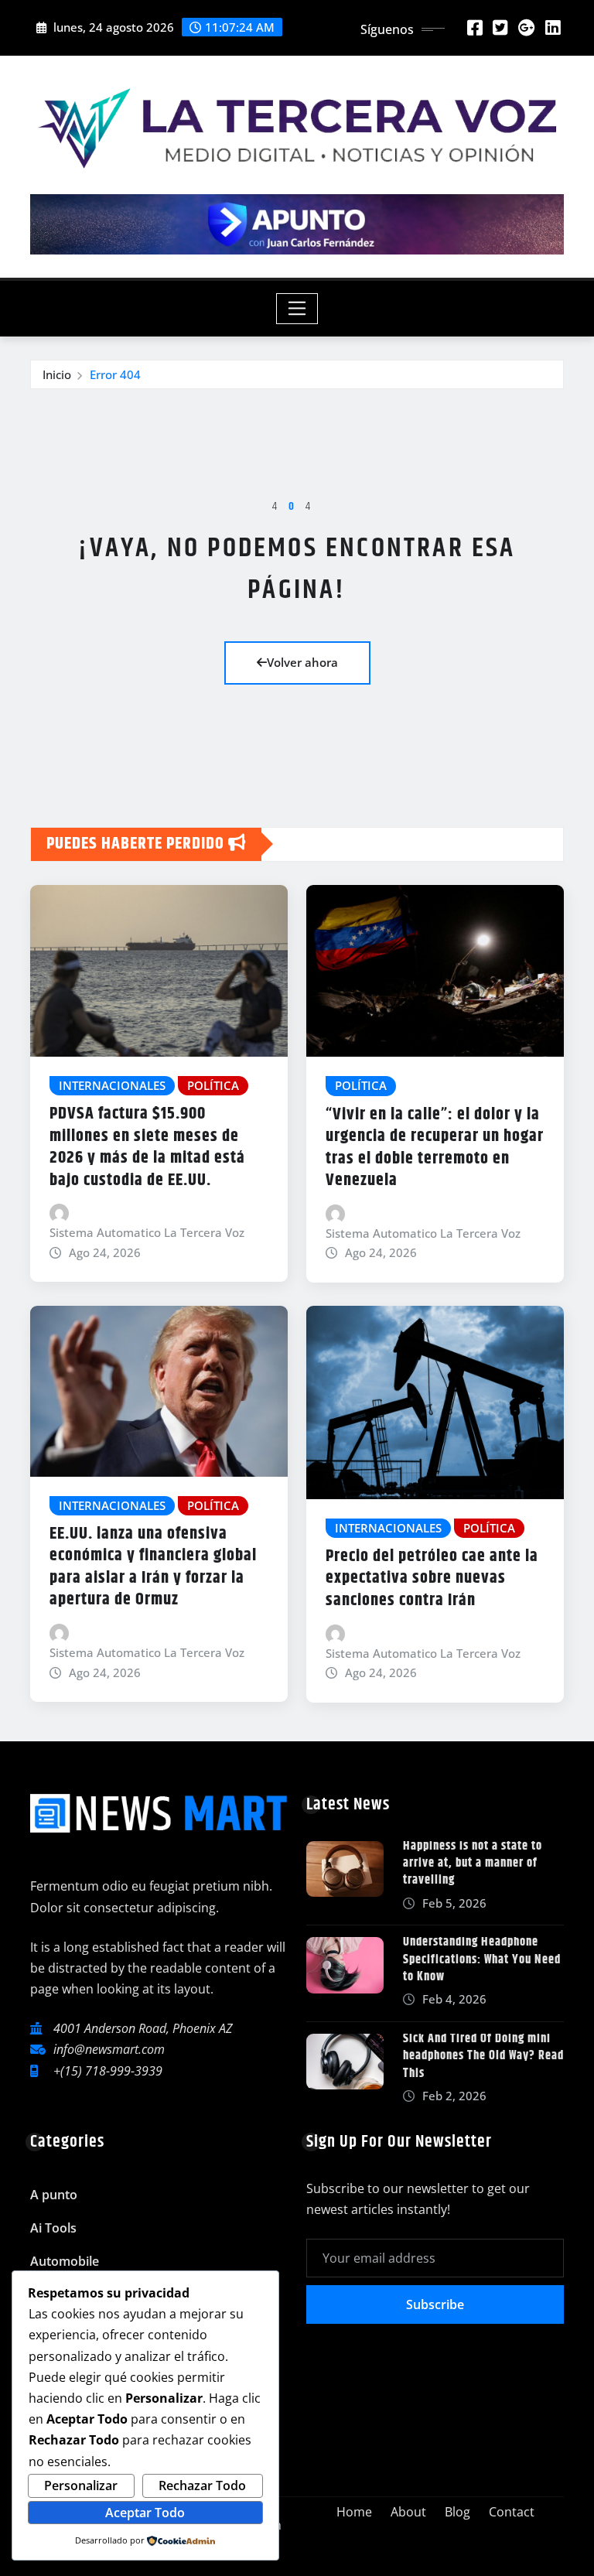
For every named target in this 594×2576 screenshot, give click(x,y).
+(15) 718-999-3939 (108, 2071)
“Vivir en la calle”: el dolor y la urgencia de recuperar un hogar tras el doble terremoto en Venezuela (435, 1148)
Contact (512, 2512)
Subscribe (435, 2304)
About (408, 2512)
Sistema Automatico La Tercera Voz (147, 1232)
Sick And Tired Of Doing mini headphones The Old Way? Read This (483, 2056)
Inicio (57, 374)
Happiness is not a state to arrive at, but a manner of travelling (473, 1864)
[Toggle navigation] (297, 309)
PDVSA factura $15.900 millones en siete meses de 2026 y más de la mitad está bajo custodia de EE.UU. (147, 1147)
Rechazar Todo (202, 2485)
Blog (457, 2512)
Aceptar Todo (145, 2513)
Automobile (65, 2261)
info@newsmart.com (109, 2049)
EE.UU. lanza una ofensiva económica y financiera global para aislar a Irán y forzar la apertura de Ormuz (153, 1567)
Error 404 (115, 374)
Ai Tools (53, 2228)
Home (354, 2512)
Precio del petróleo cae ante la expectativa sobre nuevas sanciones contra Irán (432, 1578)
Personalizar (81, 2485)
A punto (54, 2195)
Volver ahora (302, 662)
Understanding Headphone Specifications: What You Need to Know (482, 1959)
